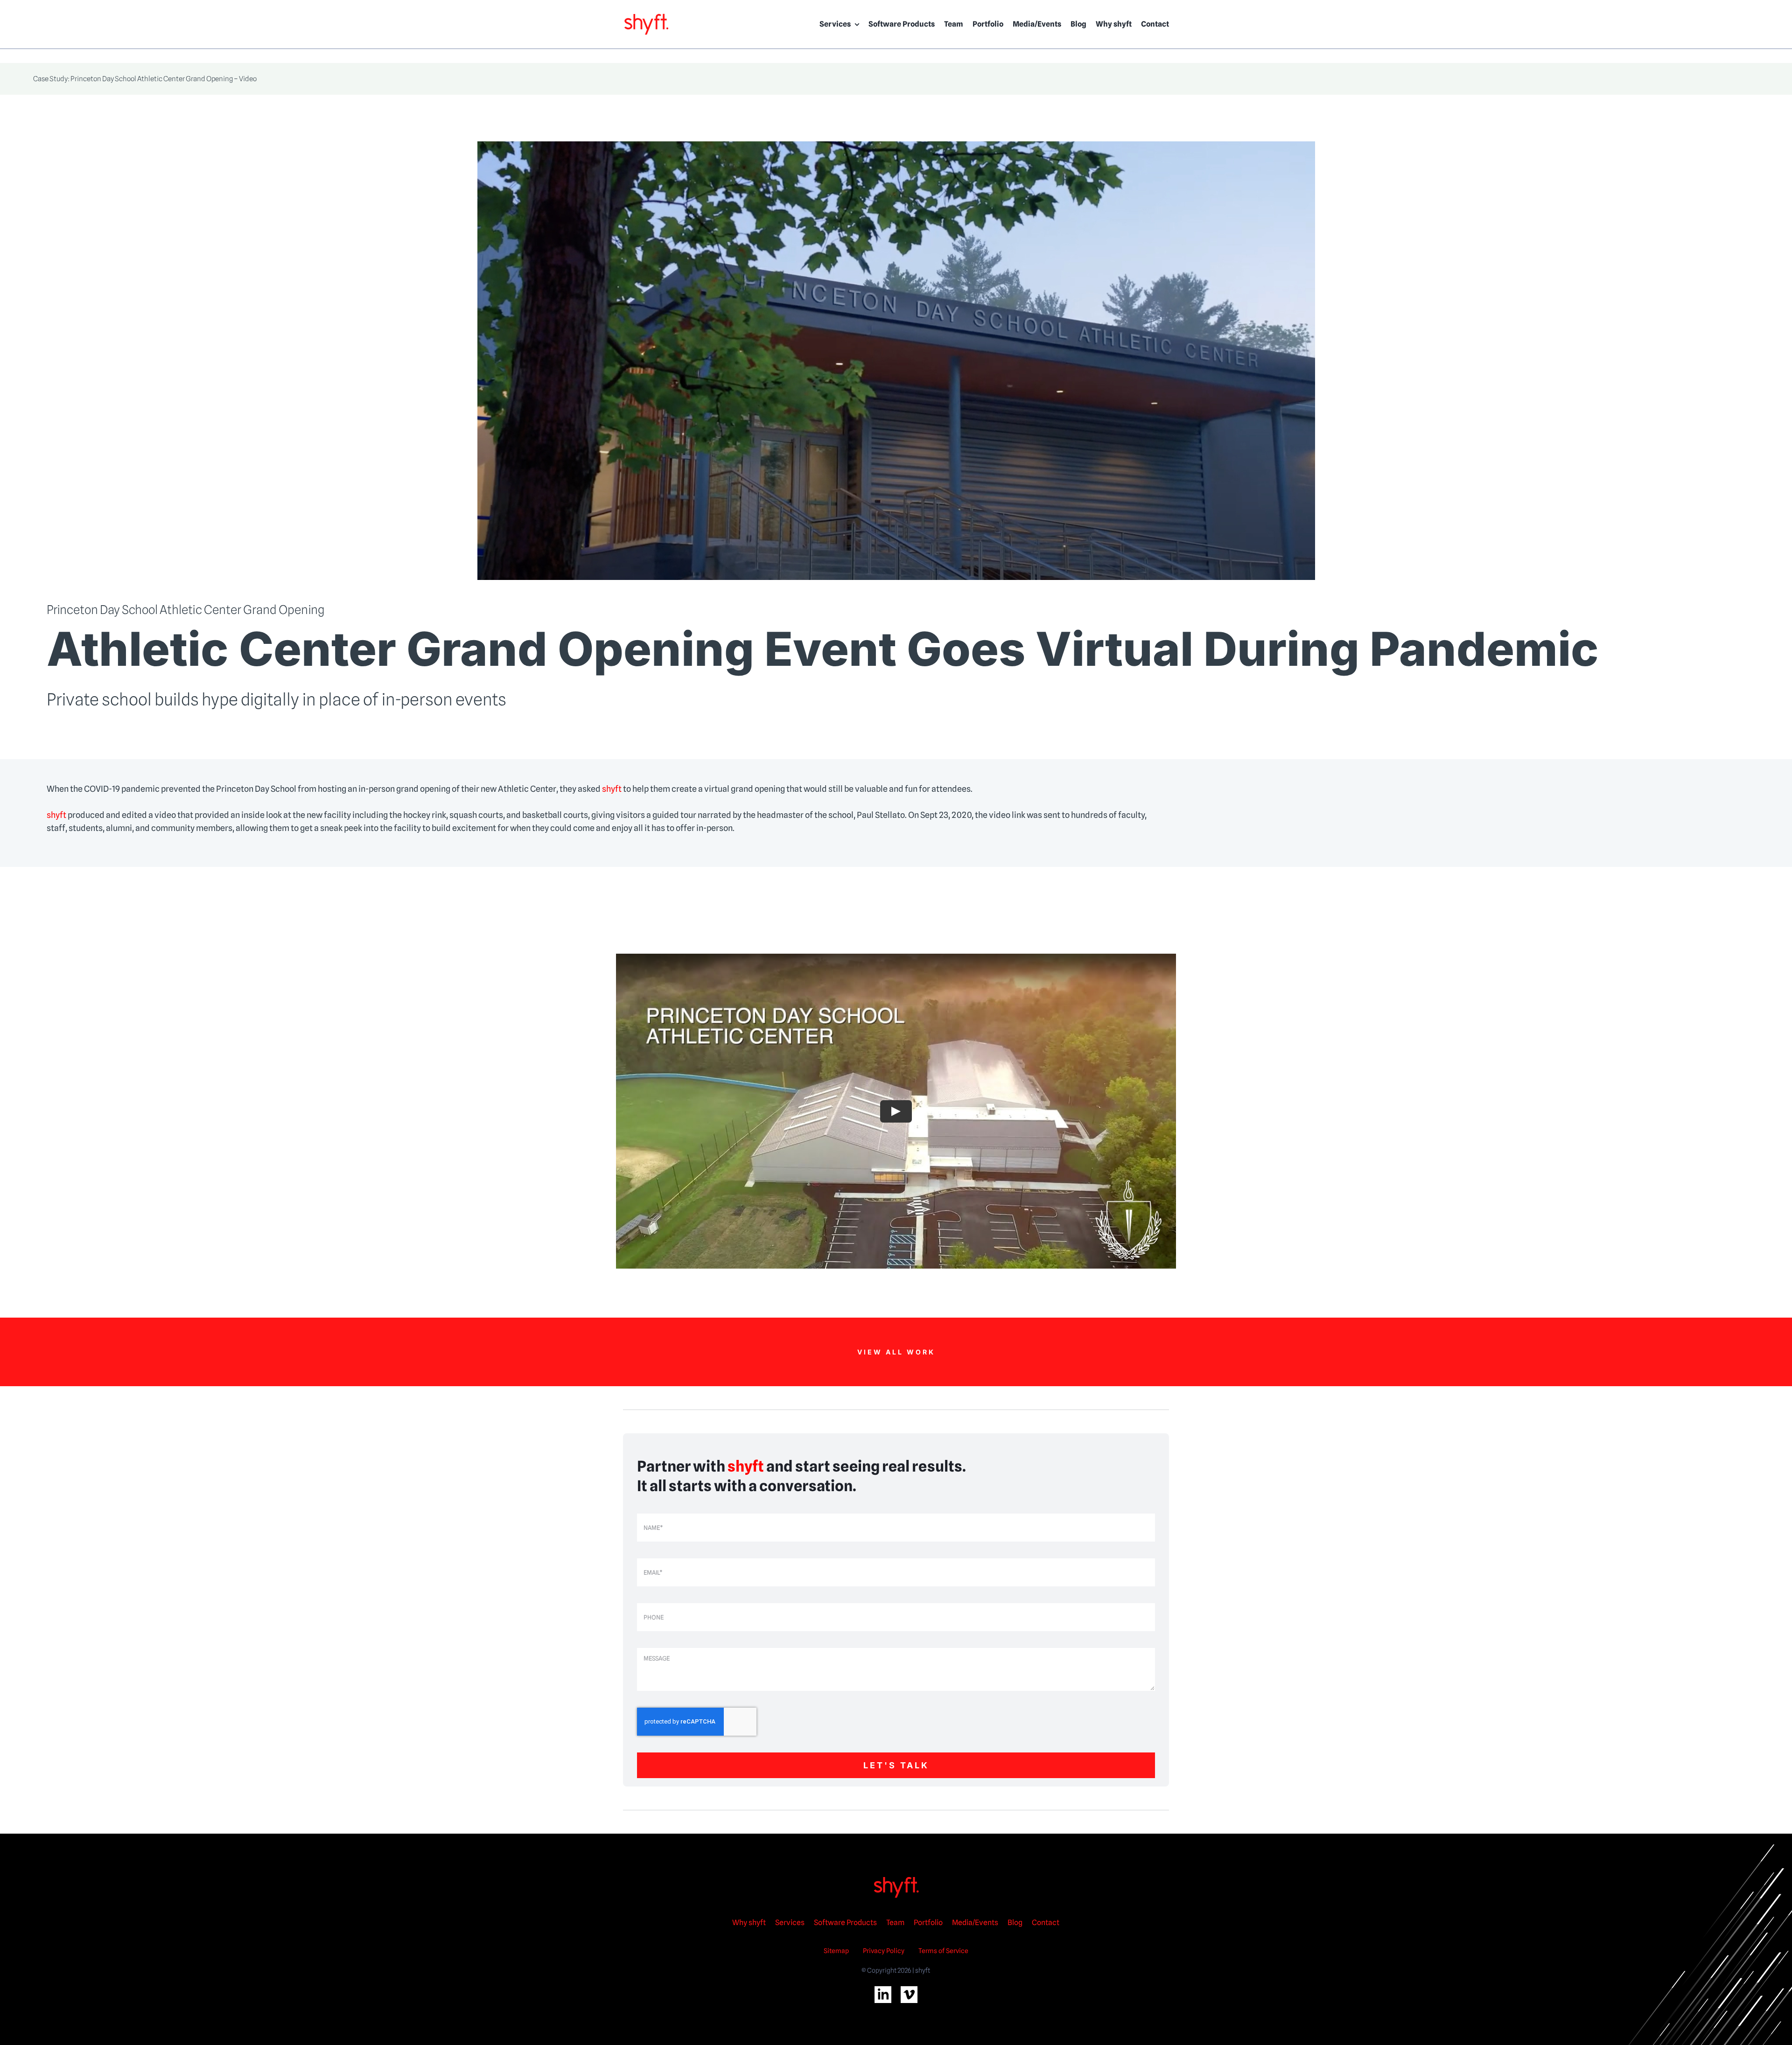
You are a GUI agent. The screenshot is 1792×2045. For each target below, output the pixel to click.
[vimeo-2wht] (909, 1990)
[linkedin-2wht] (883, 1990)
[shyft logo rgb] (646, 16)
